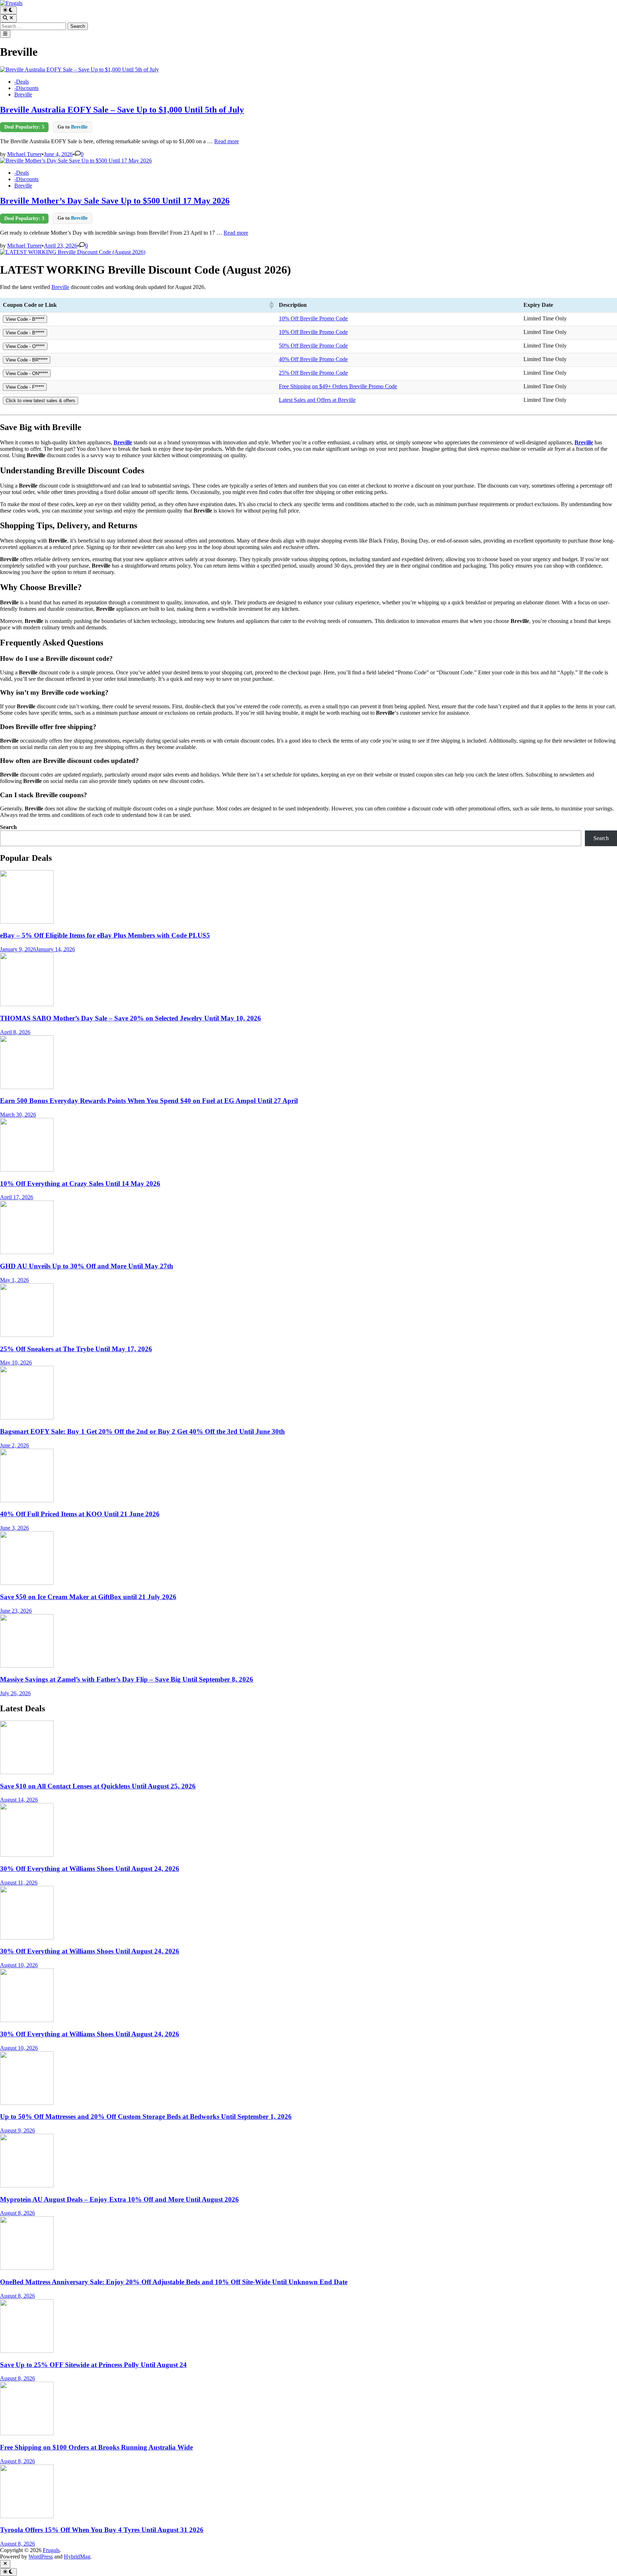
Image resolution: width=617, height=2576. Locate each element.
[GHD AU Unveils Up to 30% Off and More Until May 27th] (27, 1252)
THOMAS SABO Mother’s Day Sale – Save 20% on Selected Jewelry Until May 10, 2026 (131, 1018)
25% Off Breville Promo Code (313, 373)
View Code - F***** (25, 387)
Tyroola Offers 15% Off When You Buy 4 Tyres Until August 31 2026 (102, 2530)
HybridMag (77, 2557)
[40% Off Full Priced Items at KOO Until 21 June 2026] (27, 1500)
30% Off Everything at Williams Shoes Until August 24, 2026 (90, 1869)
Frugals (51, 2550)
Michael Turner (24, 154)
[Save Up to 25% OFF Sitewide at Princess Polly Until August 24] (27, 2351)
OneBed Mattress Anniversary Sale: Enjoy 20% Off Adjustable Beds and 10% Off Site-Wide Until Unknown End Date (174, 2282)
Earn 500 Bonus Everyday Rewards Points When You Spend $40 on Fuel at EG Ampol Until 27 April (149, 1101)
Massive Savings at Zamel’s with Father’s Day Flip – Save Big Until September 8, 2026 (127, 1679)
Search (8, 827)
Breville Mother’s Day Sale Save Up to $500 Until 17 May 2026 (115, 201)
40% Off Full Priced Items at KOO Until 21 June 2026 (80, 1514)
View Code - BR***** (27, 360)
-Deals (22, 82)
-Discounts (26, 88)
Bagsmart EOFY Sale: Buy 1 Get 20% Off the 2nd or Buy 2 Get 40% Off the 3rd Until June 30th (142, 1431)
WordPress (41, 2557)
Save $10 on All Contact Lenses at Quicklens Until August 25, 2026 (98, 1786)
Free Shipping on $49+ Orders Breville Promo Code (338, 386)
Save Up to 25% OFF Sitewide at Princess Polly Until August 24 (93, 2365)
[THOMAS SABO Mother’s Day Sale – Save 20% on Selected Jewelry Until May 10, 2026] (27, 1004)
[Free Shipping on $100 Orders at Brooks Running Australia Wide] (27, 2433)
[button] (271, 305)
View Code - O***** (25, 346)
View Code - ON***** (27, 373)
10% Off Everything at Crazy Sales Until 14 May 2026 (80, 1184)
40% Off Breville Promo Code (313, 359)
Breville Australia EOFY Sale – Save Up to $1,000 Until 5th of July (122, 110)
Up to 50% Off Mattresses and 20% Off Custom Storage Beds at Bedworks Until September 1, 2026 (146, 2116)
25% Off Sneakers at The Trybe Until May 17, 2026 (76, 1349)
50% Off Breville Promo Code (313, 346)
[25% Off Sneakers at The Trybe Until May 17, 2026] (27, 1335)
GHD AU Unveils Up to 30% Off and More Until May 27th (87, 1266)
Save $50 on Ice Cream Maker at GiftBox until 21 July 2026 (88, 1597)
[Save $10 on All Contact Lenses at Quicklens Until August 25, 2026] (27, 1772)
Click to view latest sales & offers (41, 401)
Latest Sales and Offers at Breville (317, 400)
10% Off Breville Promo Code (313, 318)
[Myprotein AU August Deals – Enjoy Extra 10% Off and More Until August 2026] (27, 2185)
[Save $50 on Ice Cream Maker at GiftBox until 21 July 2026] (27, 1583)
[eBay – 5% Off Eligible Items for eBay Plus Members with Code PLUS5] (27, 922)
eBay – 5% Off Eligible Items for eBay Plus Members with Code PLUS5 (105, 935)
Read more (227, 141)
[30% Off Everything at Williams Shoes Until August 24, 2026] (27, 1855)
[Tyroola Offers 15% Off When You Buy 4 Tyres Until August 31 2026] (27, 2516)
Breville (23, 94)
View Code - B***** (25, 319)
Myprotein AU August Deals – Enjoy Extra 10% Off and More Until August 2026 (119, 2199)
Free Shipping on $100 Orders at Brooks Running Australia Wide (96, 2447)
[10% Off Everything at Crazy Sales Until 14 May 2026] (27, 1170)
